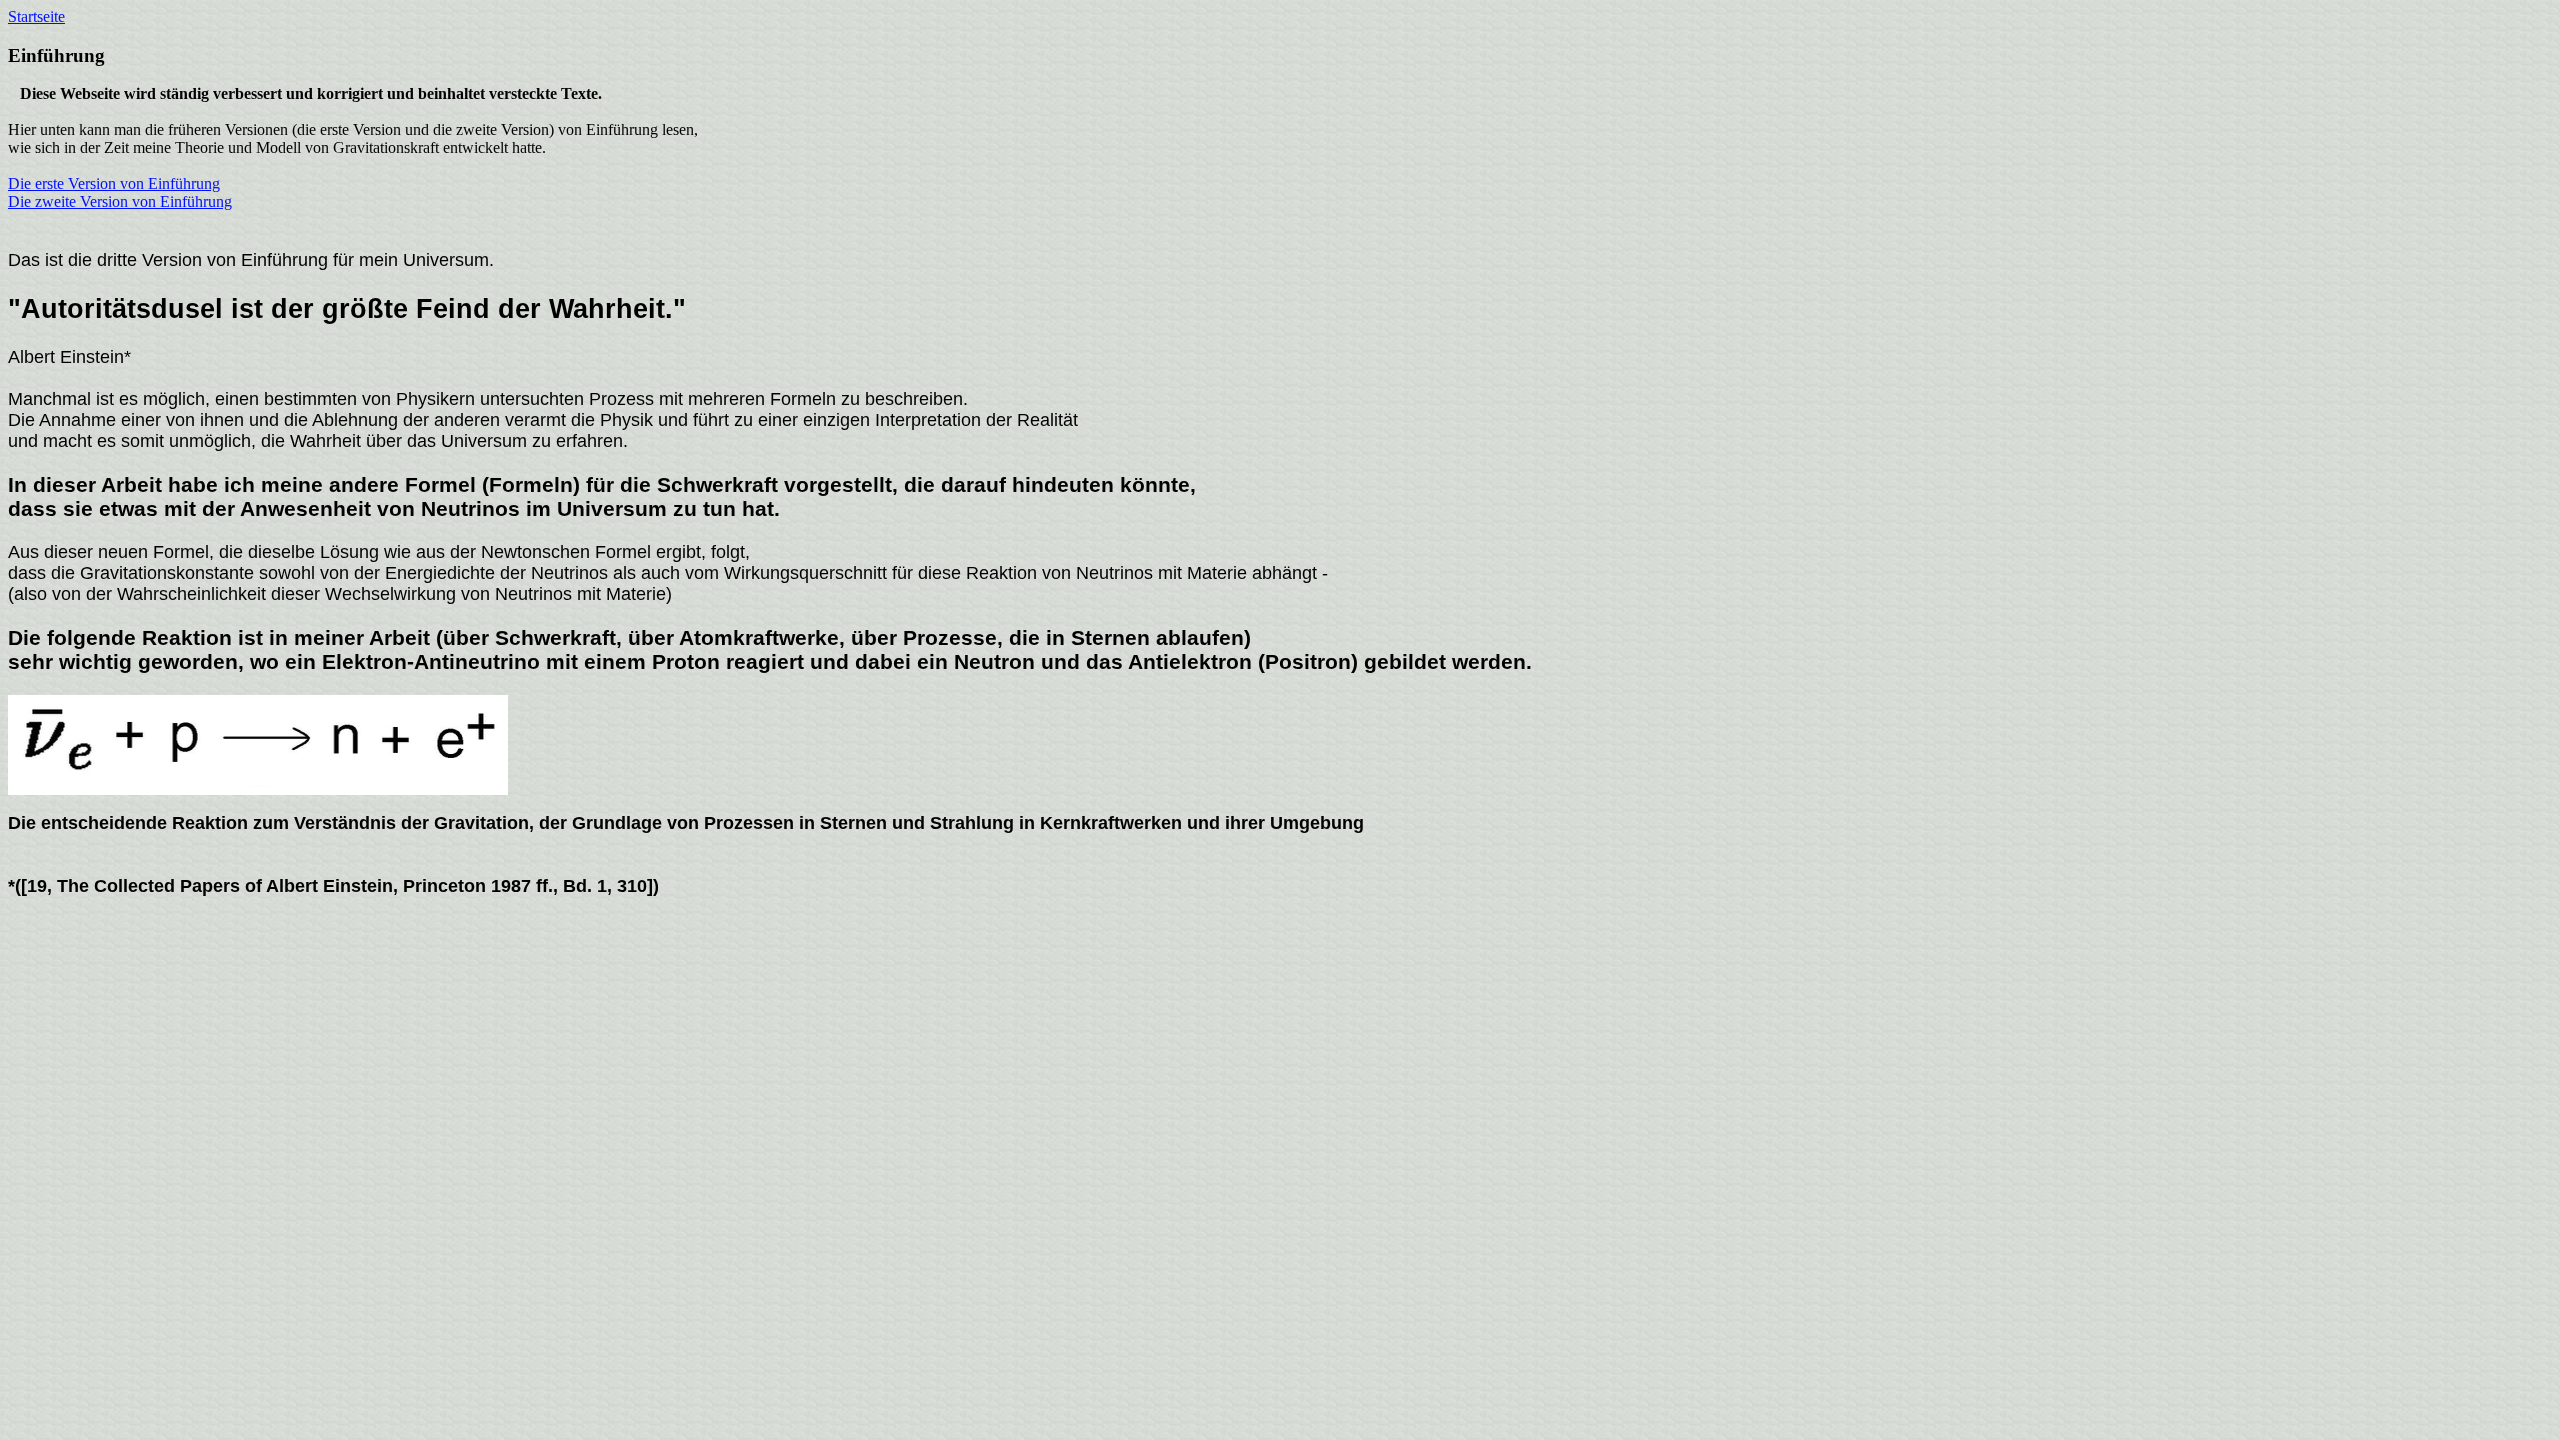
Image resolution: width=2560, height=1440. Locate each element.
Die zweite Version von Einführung (120, 201)
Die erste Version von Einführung (114, 183)
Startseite (36, 16)
